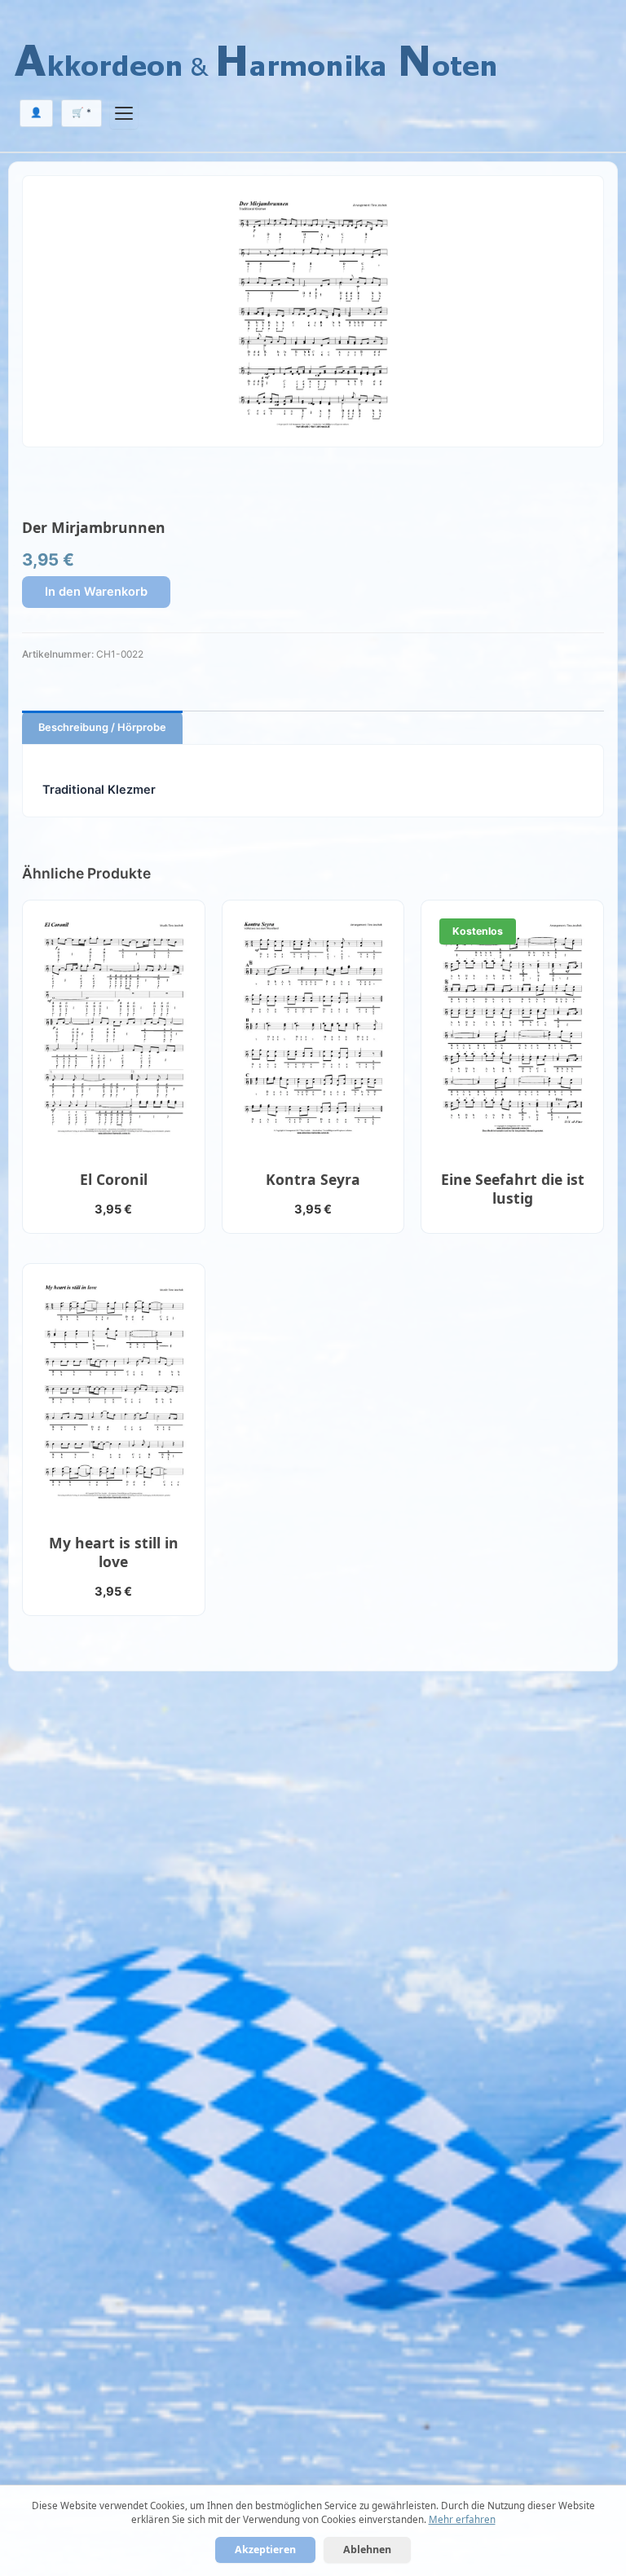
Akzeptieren (265, 2550)
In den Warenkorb (96, 592)
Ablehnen (367, 2550)
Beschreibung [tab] (102, 727)
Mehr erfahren (462, 2519)
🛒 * (82, 112)
